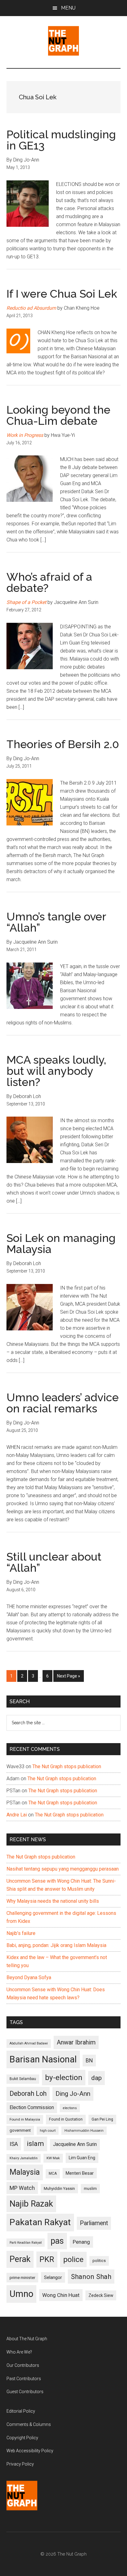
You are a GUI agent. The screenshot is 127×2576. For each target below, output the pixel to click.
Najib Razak (31, 2204)
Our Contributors (23, 2365)
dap (96, 2078)
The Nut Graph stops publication (67, 1766)
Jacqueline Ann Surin (75, 2144)
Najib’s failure (21, 1933)
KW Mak (53, 2158)
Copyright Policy (22, 2438)
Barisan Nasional (43, 2059)
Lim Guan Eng (82, 2158)
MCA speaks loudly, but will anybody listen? (56, 1071)
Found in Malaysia (25, 2119)
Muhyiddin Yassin (59, 2188)
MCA (53, 2173)
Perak (20, 2259)
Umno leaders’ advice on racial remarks (63, 1403)
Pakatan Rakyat (40, 2222)
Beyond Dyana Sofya (29, 1977)
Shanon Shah (91, 2277)
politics (99, 2261)
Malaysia (25, 2172)
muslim (90, 2188)
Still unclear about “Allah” (54, 1562)
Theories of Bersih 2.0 (63, 744)
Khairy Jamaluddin (24, 2158)
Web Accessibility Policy (30, 2451)
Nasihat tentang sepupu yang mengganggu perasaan (63, 1869)
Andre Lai (17, 1815)
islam (35, 2144)
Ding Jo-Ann (73, 2094)
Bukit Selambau (23, 2079)
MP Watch (22, 2188)
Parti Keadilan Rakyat (26, 2243)
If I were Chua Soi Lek (62, 294)
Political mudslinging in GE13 (61, 140)
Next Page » (68, 1678)
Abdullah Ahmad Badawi (29, 2043)
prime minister (22, 2278)
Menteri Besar (80, 2173)
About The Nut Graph (27, 2339)
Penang (81, 2242)
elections (70, 2108)
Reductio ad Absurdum (31, 308)
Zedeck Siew (101, 2295)
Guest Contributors (25, 2392)
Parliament (94, 2223)
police (73, 2259)
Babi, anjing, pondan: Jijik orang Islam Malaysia (56, 1945)
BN (89, 2061)
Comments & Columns (29, 2424)
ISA (14, 2144)
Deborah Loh (28, 2094)
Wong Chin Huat (61, 2295)
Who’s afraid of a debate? (49, 582)
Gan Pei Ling (102, 2119)
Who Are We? (19, 2352)
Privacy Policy (20, 2464)
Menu (68, 8)
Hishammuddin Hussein (84, 2131)
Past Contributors (24, 2379)
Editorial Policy (21, 2411)
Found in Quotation (66, 2119)
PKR (47, 2259)
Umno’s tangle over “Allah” (56, 922)
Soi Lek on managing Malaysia (61, 1243)
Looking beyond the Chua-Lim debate (58, 415)
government (20, 2130)
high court (48, 2131)
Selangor (53, 2277)
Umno (21, 2294)
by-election (64, 2077)
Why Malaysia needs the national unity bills (53, 1901)
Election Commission (32, 2108)
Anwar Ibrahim (76, 2042)
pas (57, 2241)
